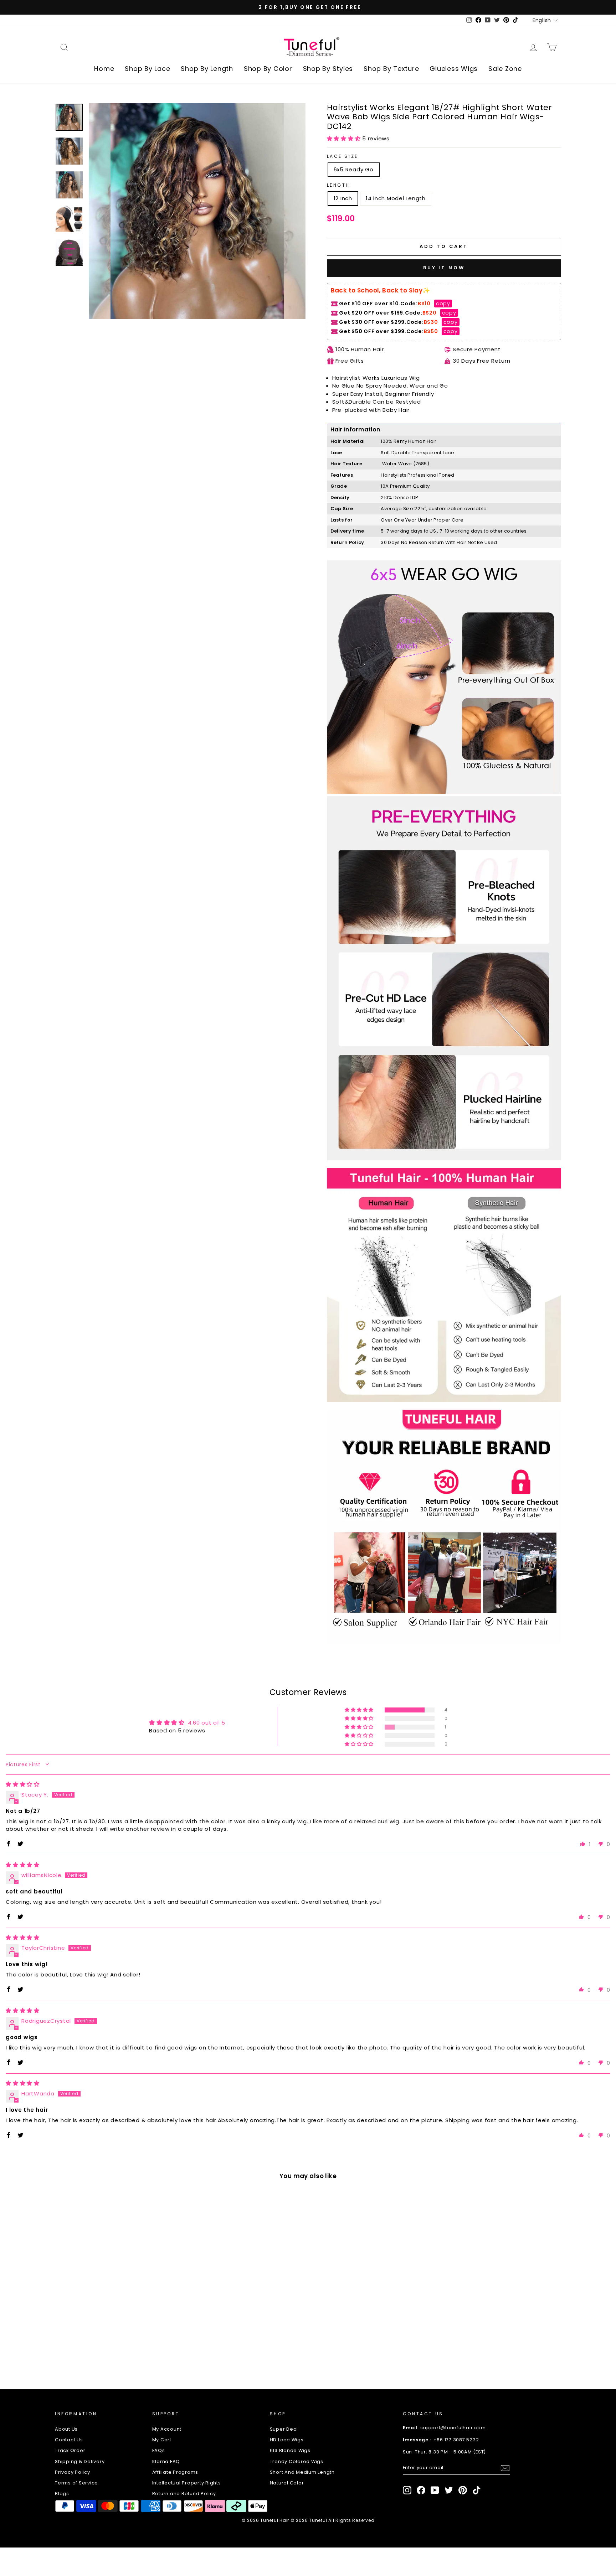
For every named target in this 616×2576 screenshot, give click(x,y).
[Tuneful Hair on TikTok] (477, 2490)
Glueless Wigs (454, 69)
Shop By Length (207, 69)
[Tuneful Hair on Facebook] (421, 2490)
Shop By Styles (328, 69)
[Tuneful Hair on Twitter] (449, 2490)
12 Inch (343, 198)
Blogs (62, 2494)
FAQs (159, 2450)
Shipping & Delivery (80, 2461)
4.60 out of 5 (207, 1723)
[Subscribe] (505, 2468)
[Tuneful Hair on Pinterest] (463, 2490)
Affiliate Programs (175, 2472)
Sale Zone (505, 69)
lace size (343, 156)
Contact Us (69, 2440)
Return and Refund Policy (184, 2494)
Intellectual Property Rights (187, 2483)
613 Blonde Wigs (290, 2450)
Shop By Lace (147, 69)
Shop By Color (268, 69)
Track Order (70, 2450)
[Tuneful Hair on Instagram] (407, 2490)
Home (104, 69)
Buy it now (444, 268)
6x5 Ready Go (354, 169)
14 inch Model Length (396, 198)
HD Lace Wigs (287, 2440)
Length (339, 185)
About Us (66, 2429)
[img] (23, 1784)
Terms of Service (76, 2483)
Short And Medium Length (302, 2472)
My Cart (162, 2440)
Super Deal (284, 2429)
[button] (345, 138)
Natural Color (287, 2483)
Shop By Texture (391, 69)
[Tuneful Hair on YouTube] (435, 2490)
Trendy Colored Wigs (297, 2461)
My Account (167, 2429)
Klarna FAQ (166, 2461)
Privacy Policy (73, 2472)
